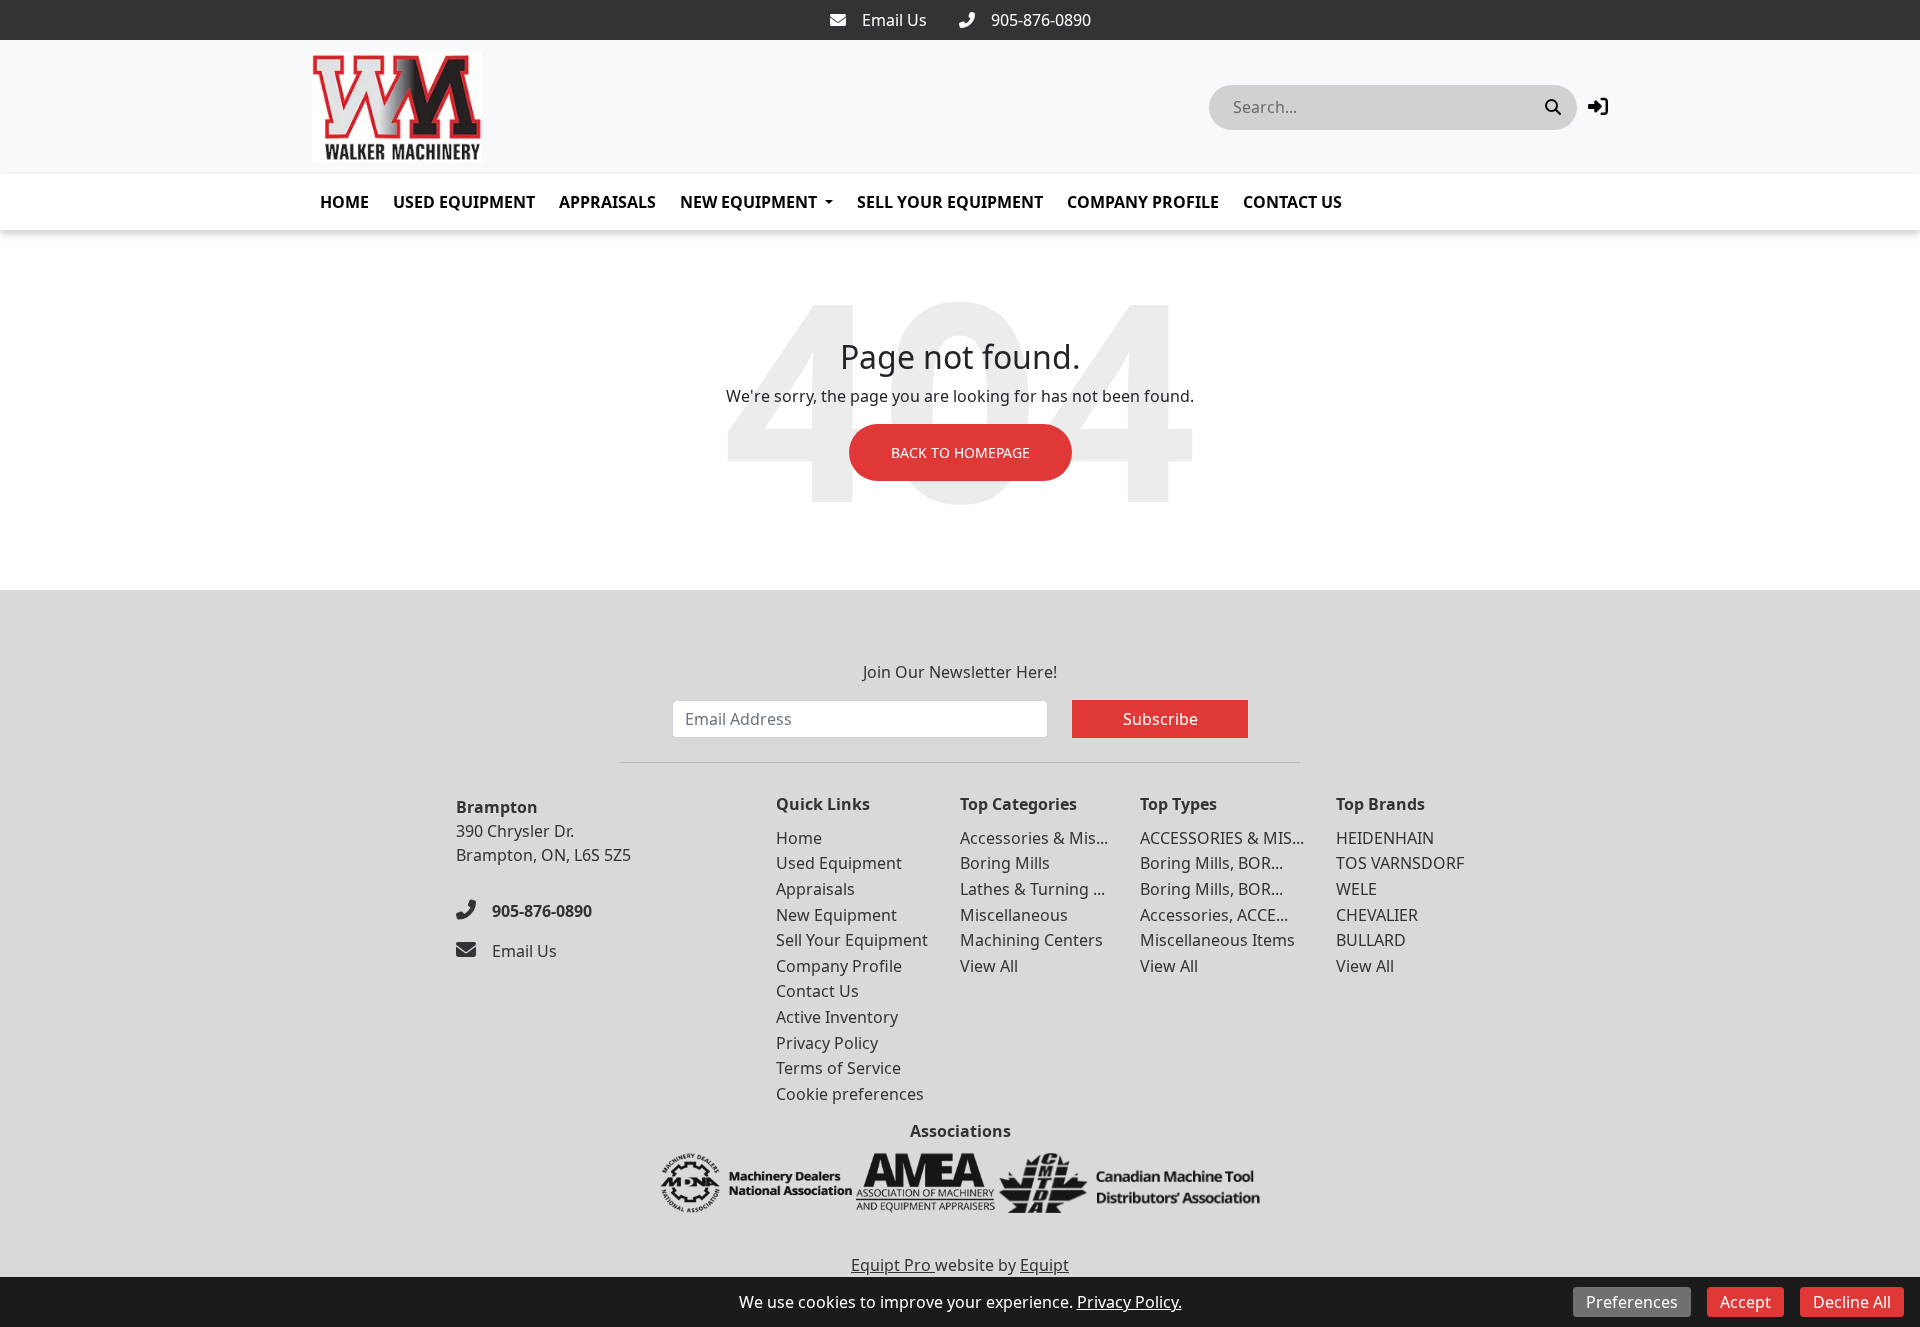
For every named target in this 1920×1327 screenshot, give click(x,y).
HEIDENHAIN (1385, 838)
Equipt (1044, 1265)
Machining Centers (1031, 940)
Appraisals (607, 202)
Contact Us (1292, 202)
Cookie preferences (850, 1094)
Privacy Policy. (1129, 1302)
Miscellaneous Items (1217, 940)
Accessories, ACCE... (1214, 915)
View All (989, 966)
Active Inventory (837, 1017)
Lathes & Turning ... (1032, 889)
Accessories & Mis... (1034, 838)
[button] (1598, 106)
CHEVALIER (1377, 915)
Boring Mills (1005, 863)
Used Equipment (464, 202)
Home (344, 202)
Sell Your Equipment (950, 202)
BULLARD (1371, 940)
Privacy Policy (827, 1043)
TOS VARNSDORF (1400, 863)
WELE (1356, 889)
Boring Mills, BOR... (1211, 863)
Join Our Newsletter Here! (960, 672)
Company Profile (1143, 202)
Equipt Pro (893, 1265)
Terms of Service (838, 1068)
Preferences (1632, 1302)
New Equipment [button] (748, 202)
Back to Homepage (960, 452)
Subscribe (1160, 719)
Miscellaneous (1014, 915)
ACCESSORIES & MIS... (1222, 838)
